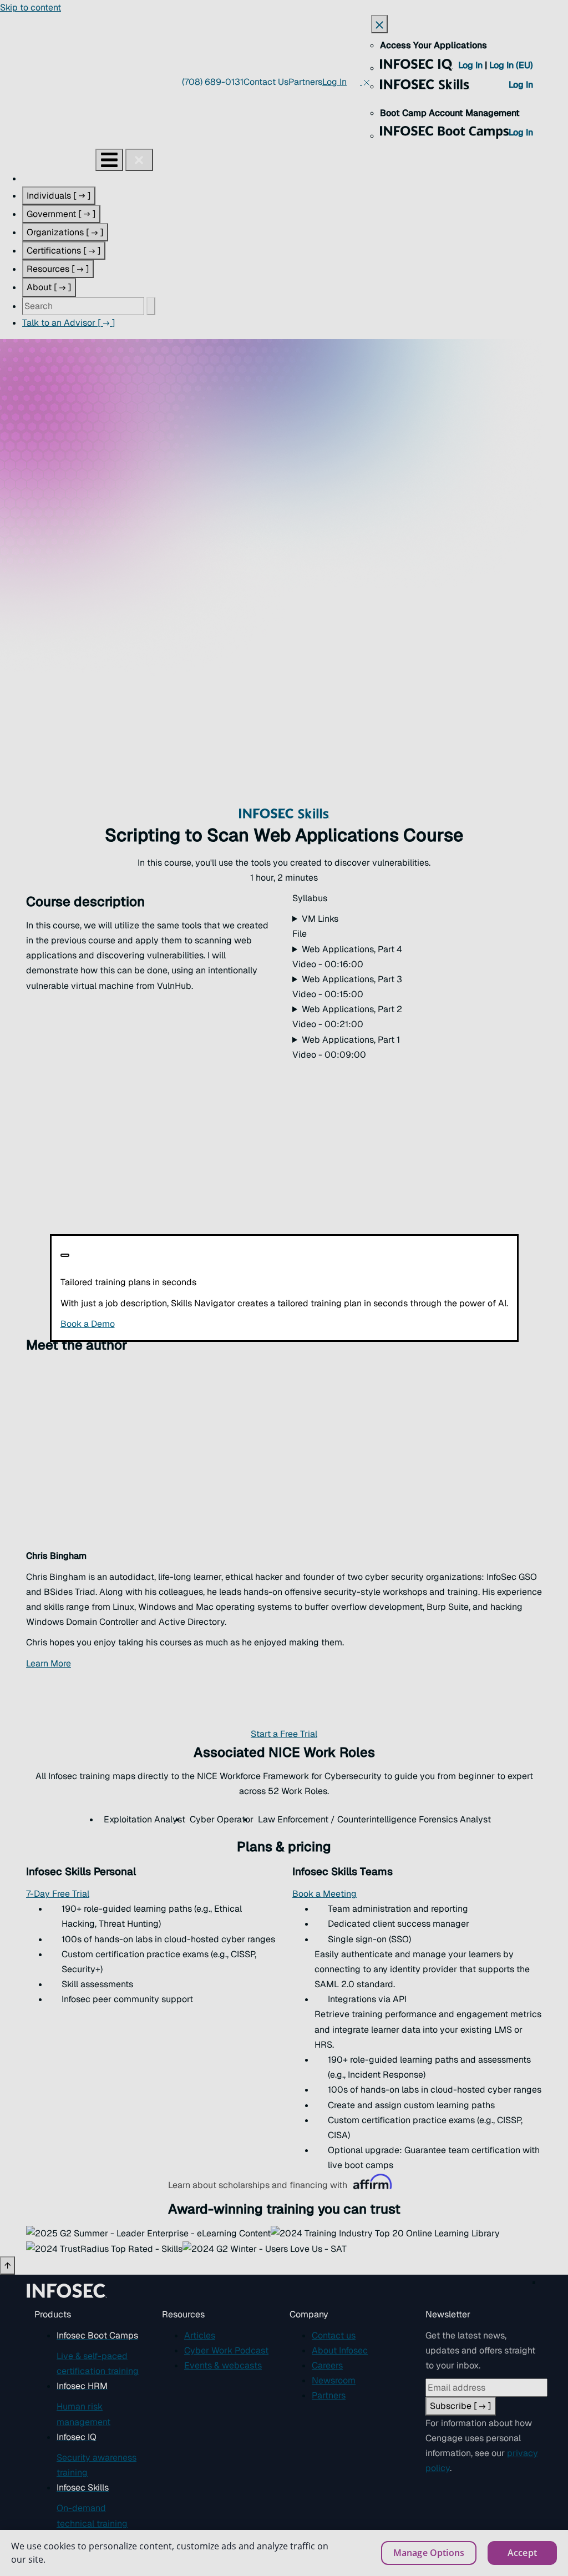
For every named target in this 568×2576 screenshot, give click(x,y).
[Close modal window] (65, 1255)
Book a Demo (156, 1324)
